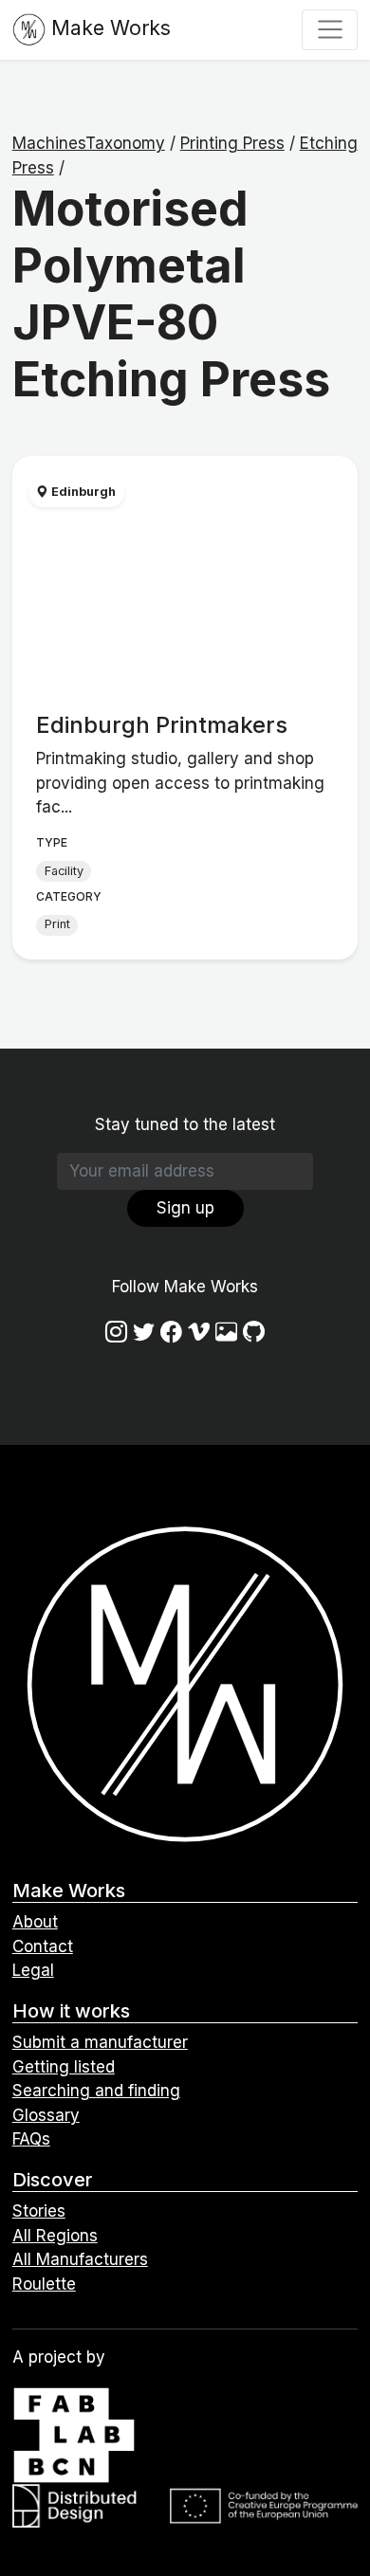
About (35, 1922)
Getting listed (64, 2067)
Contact (43, 1946)
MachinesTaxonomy (89, 143)
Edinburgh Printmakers (162, 725)
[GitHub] (254, 1332)
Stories (39, 2211)
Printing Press (232, 143)
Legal (33, 1970)
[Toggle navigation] (330, 29)
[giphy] (226, 1332)
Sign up (185, 1208)
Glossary (46, 2115)
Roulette (44, 2284)
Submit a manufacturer (100, 2042)
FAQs (31, 2139)
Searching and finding (96, 2091)
